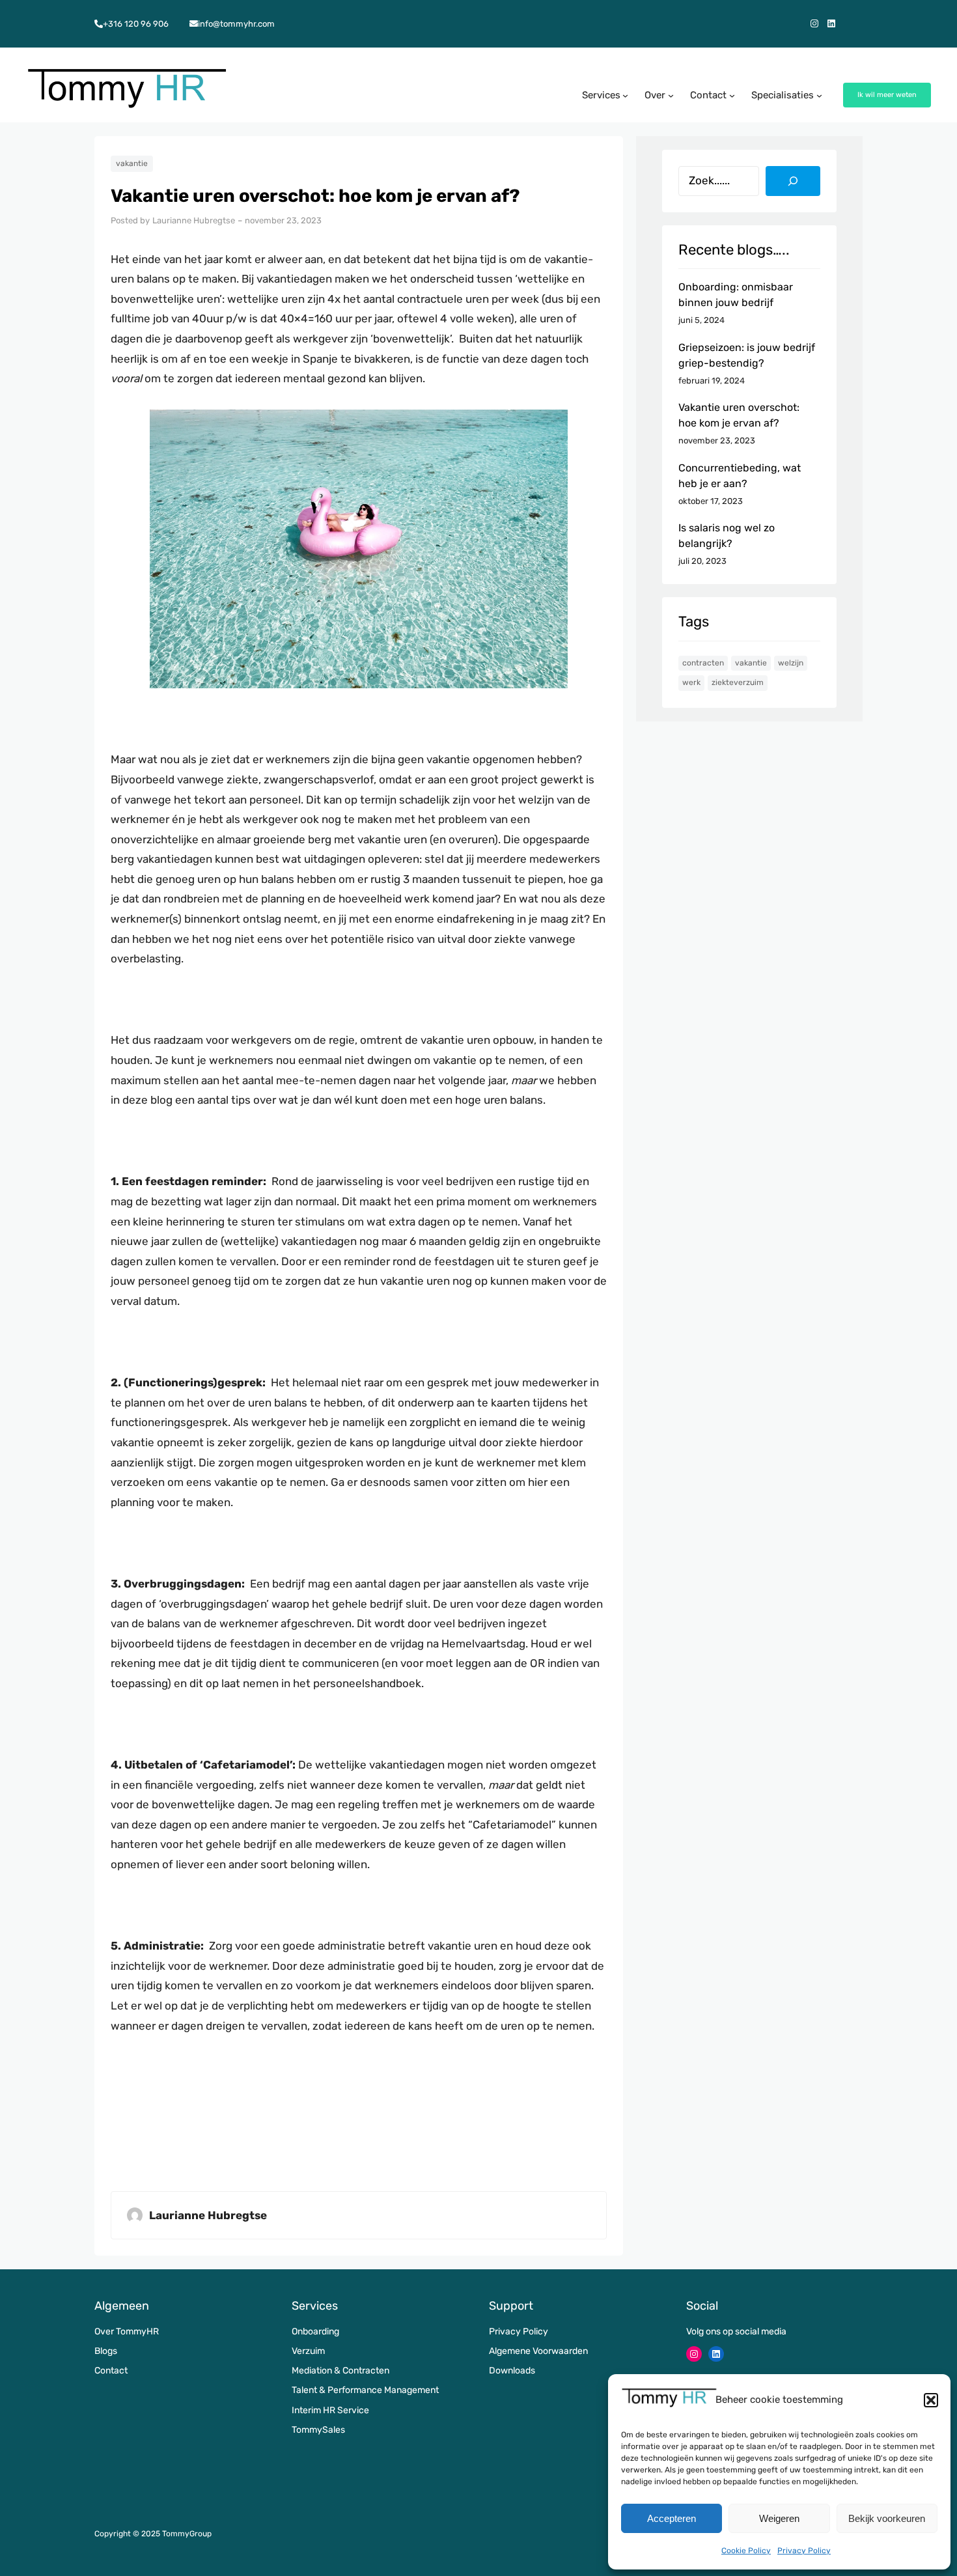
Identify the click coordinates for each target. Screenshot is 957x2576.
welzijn (791, 663)
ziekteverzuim (738, 682)
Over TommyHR (127, 2331)
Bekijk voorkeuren (887, 2518)
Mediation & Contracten (340, 2371)
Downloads (512, 2371)
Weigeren (779, 2518)
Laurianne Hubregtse (194, 220)
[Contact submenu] (732, 95)
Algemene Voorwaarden (538, 2351)
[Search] (793, 181)
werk (691, 682)
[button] (931, 2400)
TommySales (318, 2430)
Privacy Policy (804, 2551)
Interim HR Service (330, 2410)
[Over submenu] (671, 95)
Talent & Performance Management (365, 2390)
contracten (703, 663)
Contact (111, 2371)
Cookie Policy (746, 2551)
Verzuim (308, 2351)
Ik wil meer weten (887, 95)
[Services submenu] (625, 95)
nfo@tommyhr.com (237, 24)
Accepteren (672, 2518)
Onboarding (315, 2331)
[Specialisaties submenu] (819, 95)
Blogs (106, 2351)
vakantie (132, 163)
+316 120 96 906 (136, 24)
